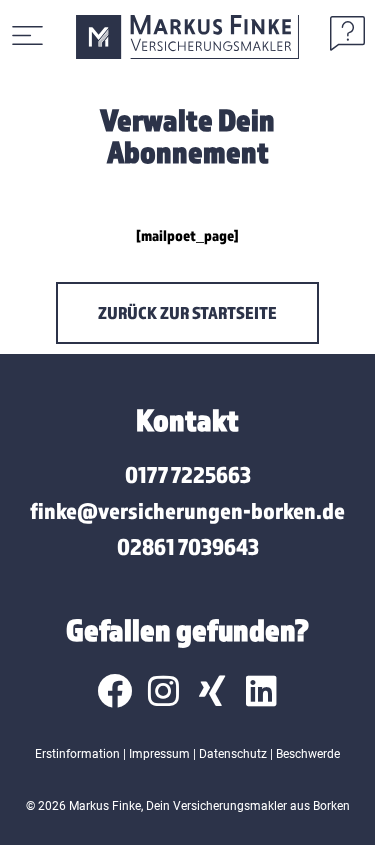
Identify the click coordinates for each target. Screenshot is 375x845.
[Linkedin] (261, 690)
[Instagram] (163, 690)
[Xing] (212, 690)
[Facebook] (114, 690)
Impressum (159, 754)
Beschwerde (308, 754)
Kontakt (187, 419)
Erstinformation (77, 754)
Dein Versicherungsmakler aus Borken (248, 806)
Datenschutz (233, 754)
